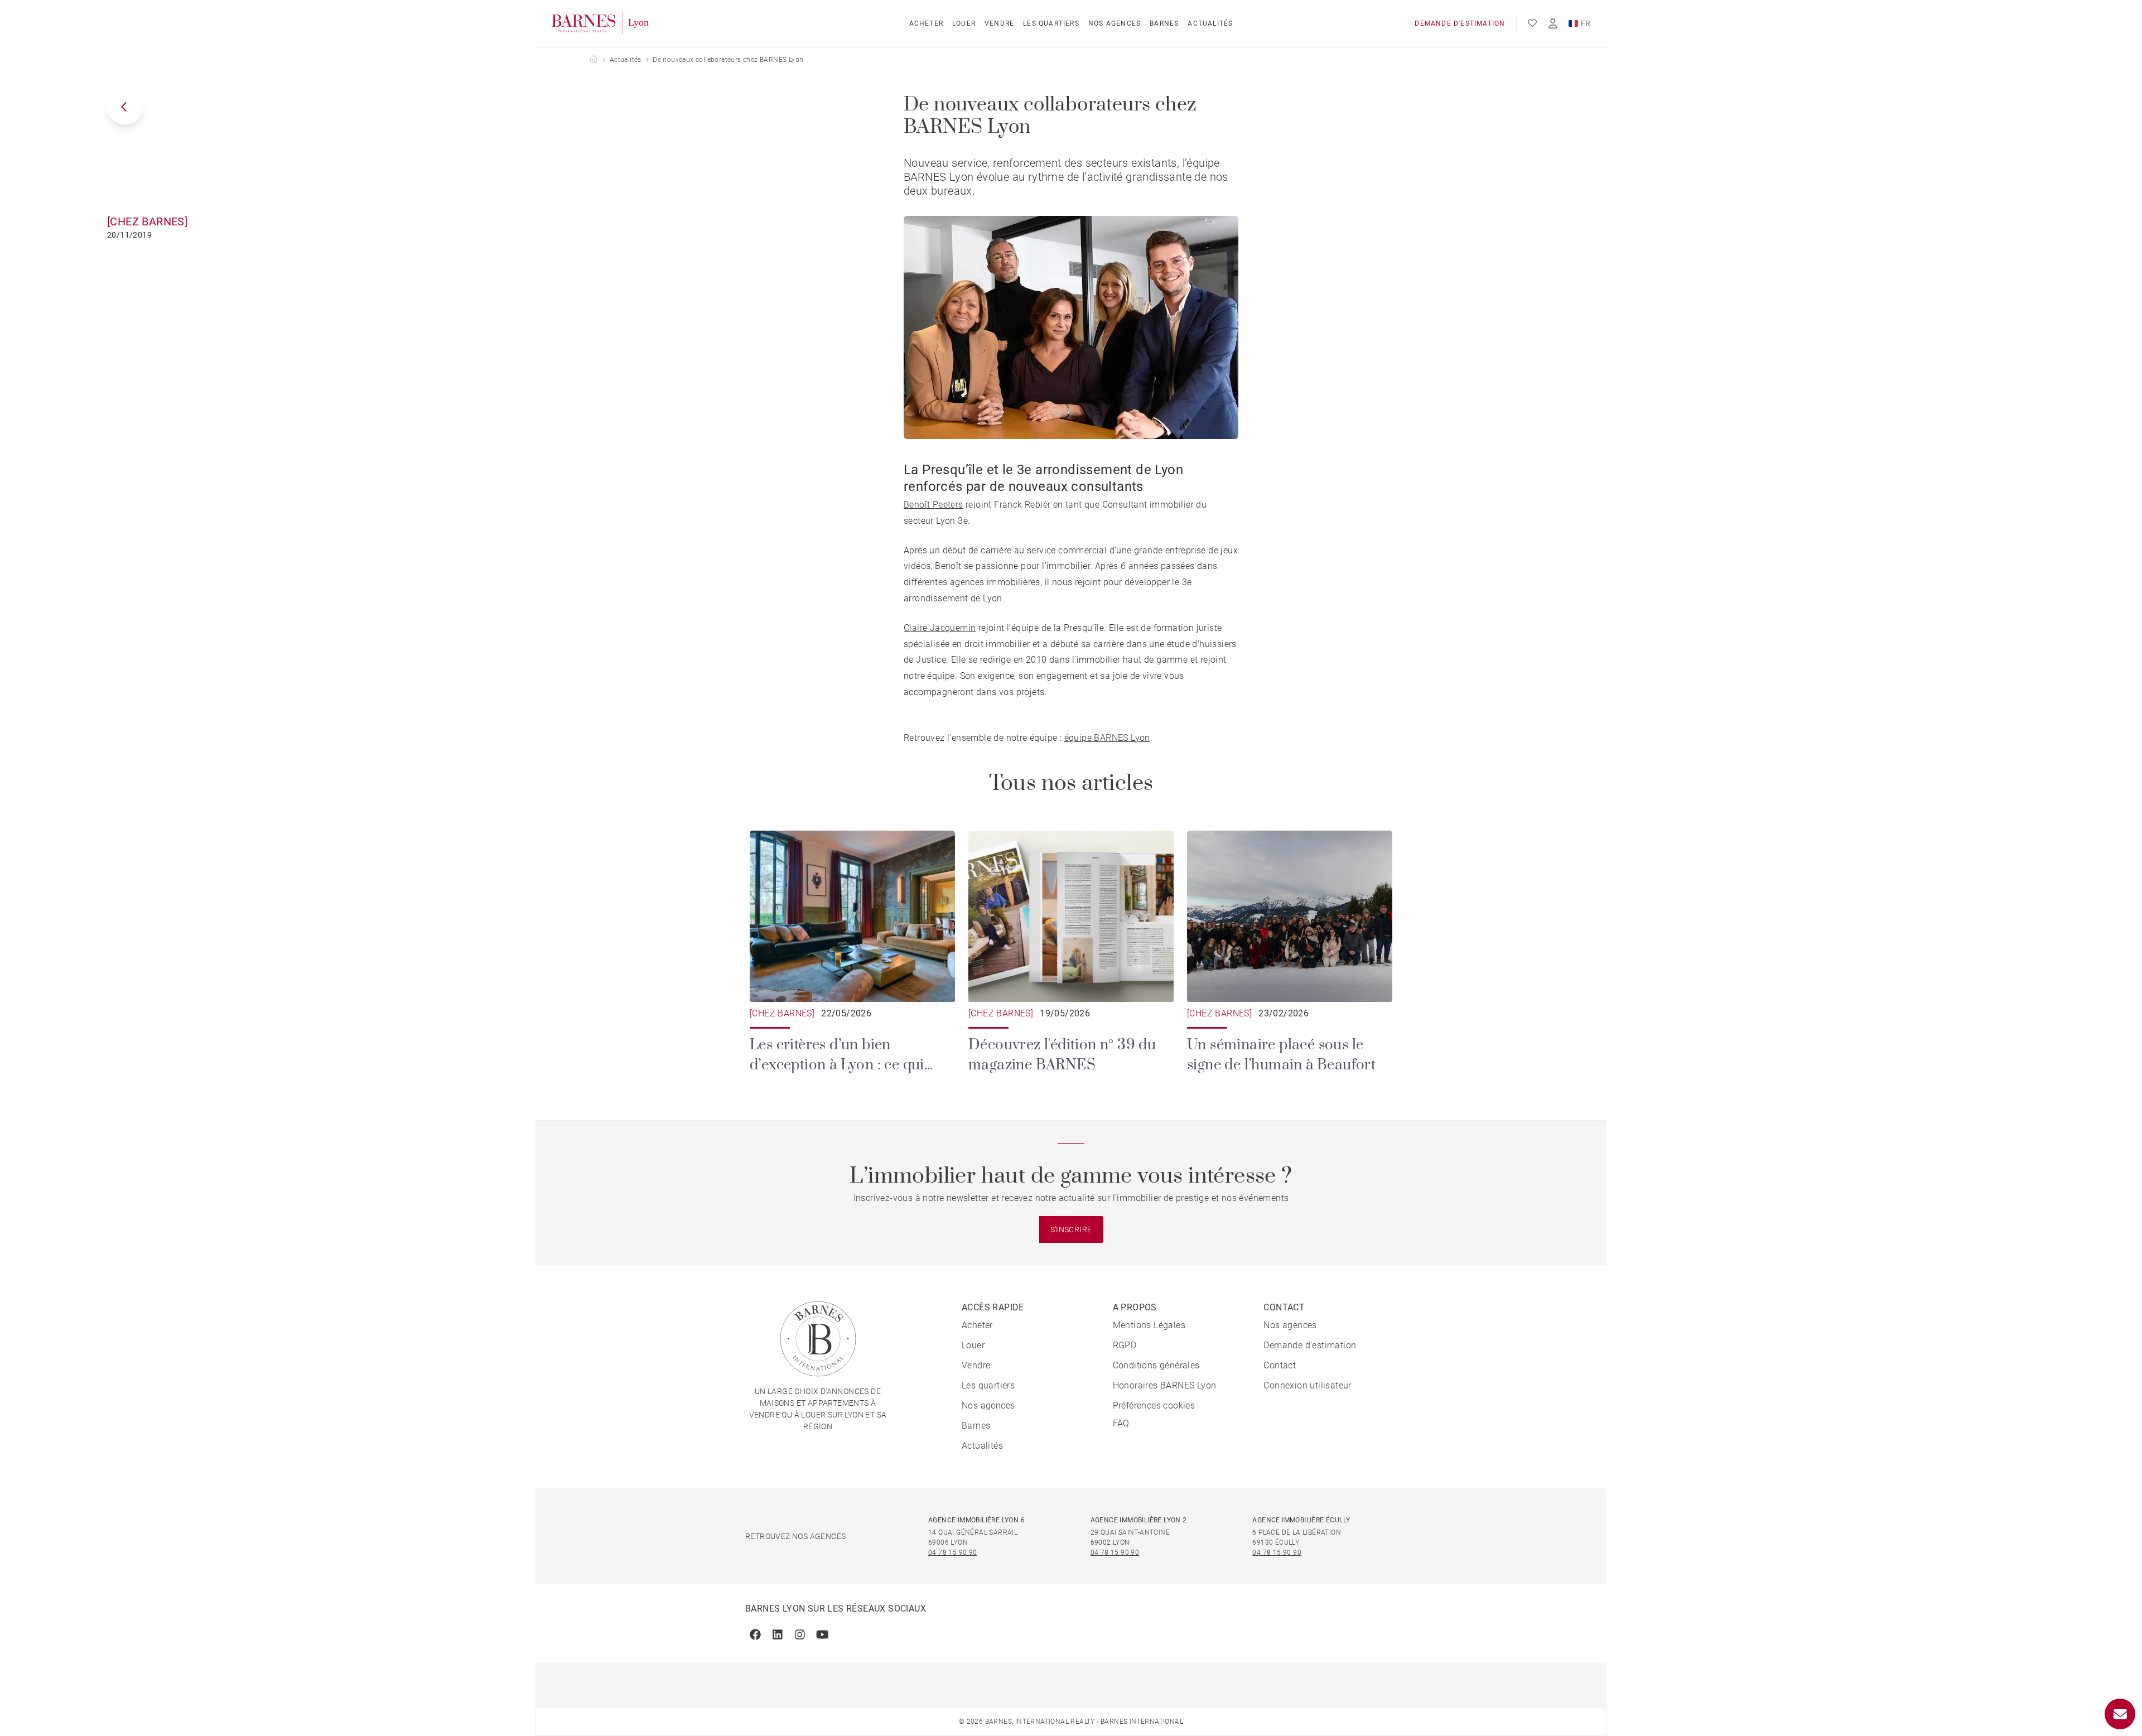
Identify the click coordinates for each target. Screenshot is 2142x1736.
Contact (1280, 1365)
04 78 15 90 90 (953, 1552)
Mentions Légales (1149, 1325)
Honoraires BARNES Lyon (1165, 1385)
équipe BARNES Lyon (1107, 738)
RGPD (1125, 1345)
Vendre (999, 23)
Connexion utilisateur (1307, 1385)
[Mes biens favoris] (1532, 23)
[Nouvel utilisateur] (1553, 24)
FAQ (1121, 1423)
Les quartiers (1051, 23)
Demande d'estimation (1460, 23)
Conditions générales (1156, 1365)
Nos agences (1115, 23)
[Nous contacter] (2120, 1714)
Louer (964, 23)
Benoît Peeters (933, 505)
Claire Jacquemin (940, 628)
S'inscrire (1071, 1229)
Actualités (1210, 23)
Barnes (1164, 23)
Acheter (926, 23)
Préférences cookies (1154, 1405)
